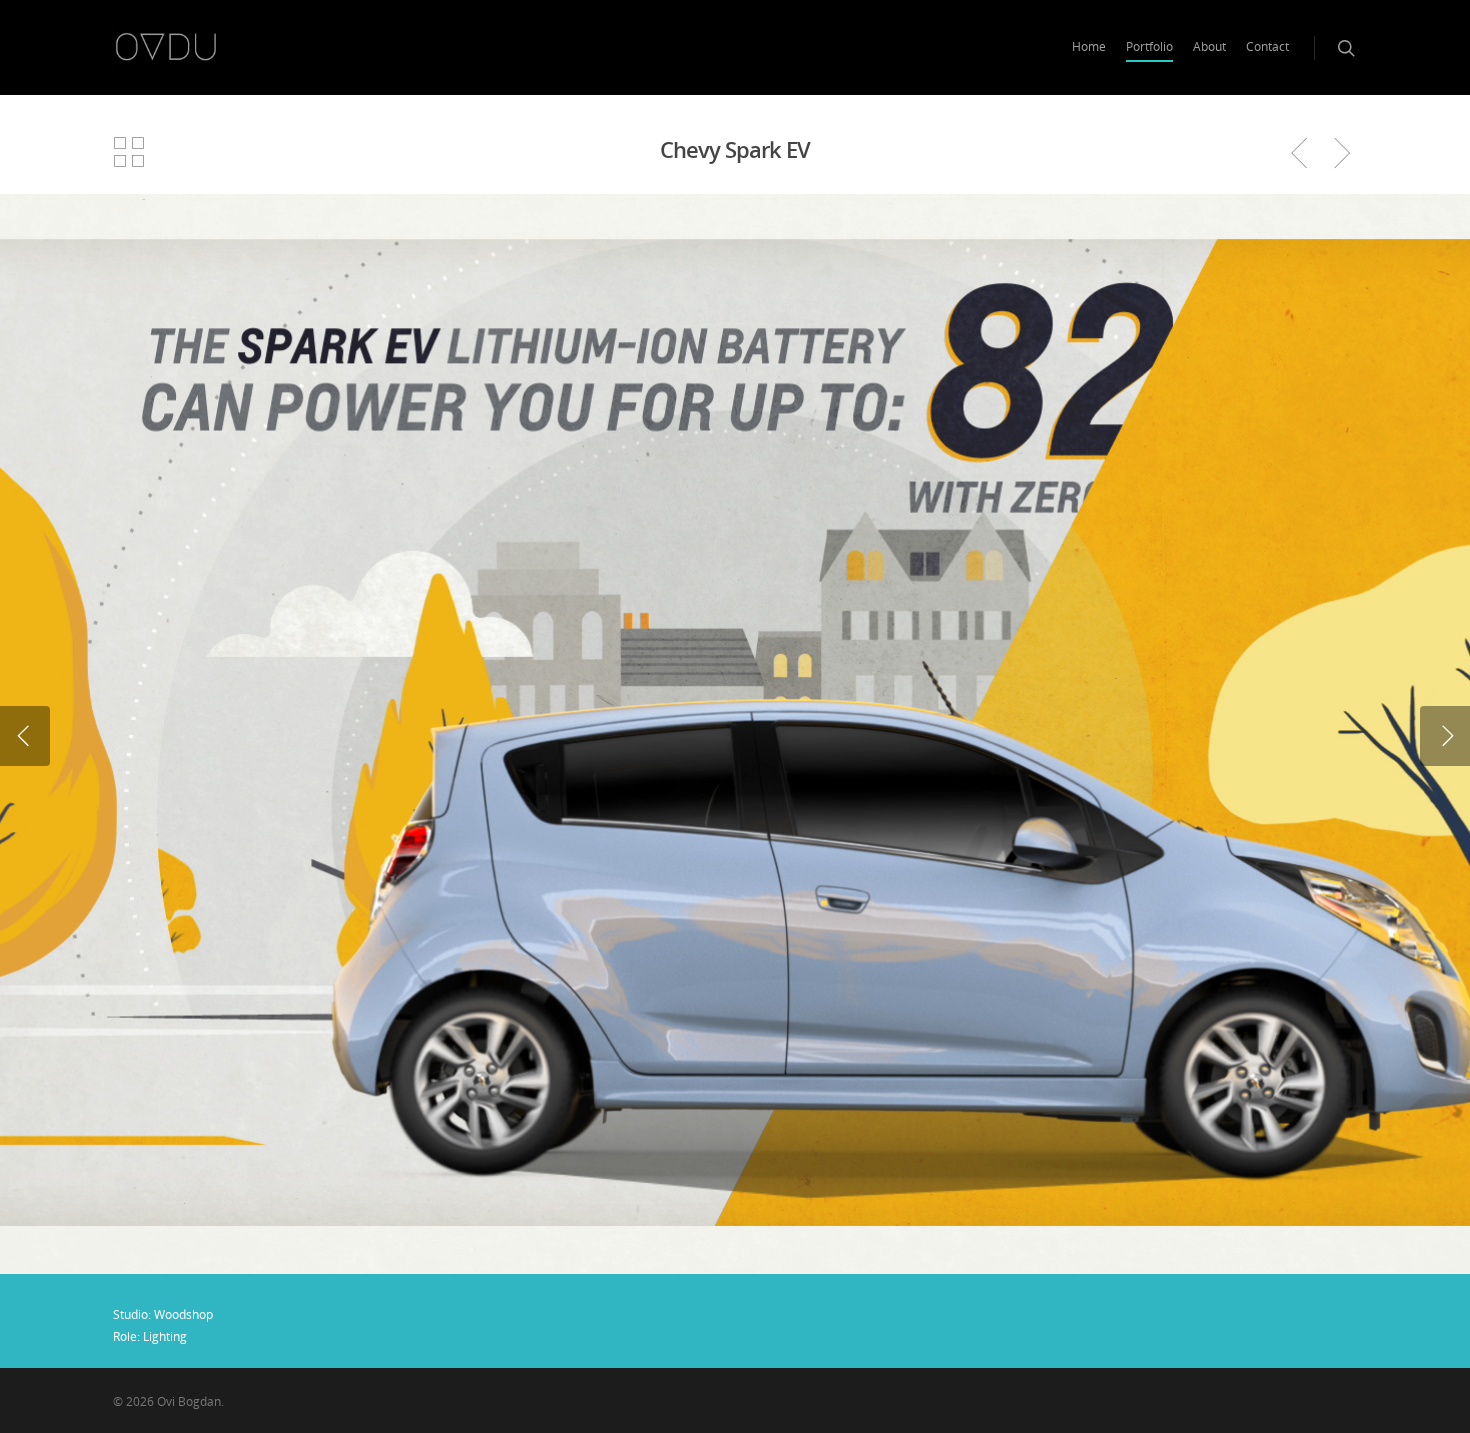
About (1209, 46)
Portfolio (1149, 46)
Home (1089, 46)
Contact (1267, 46)
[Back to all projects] (129, 153)
